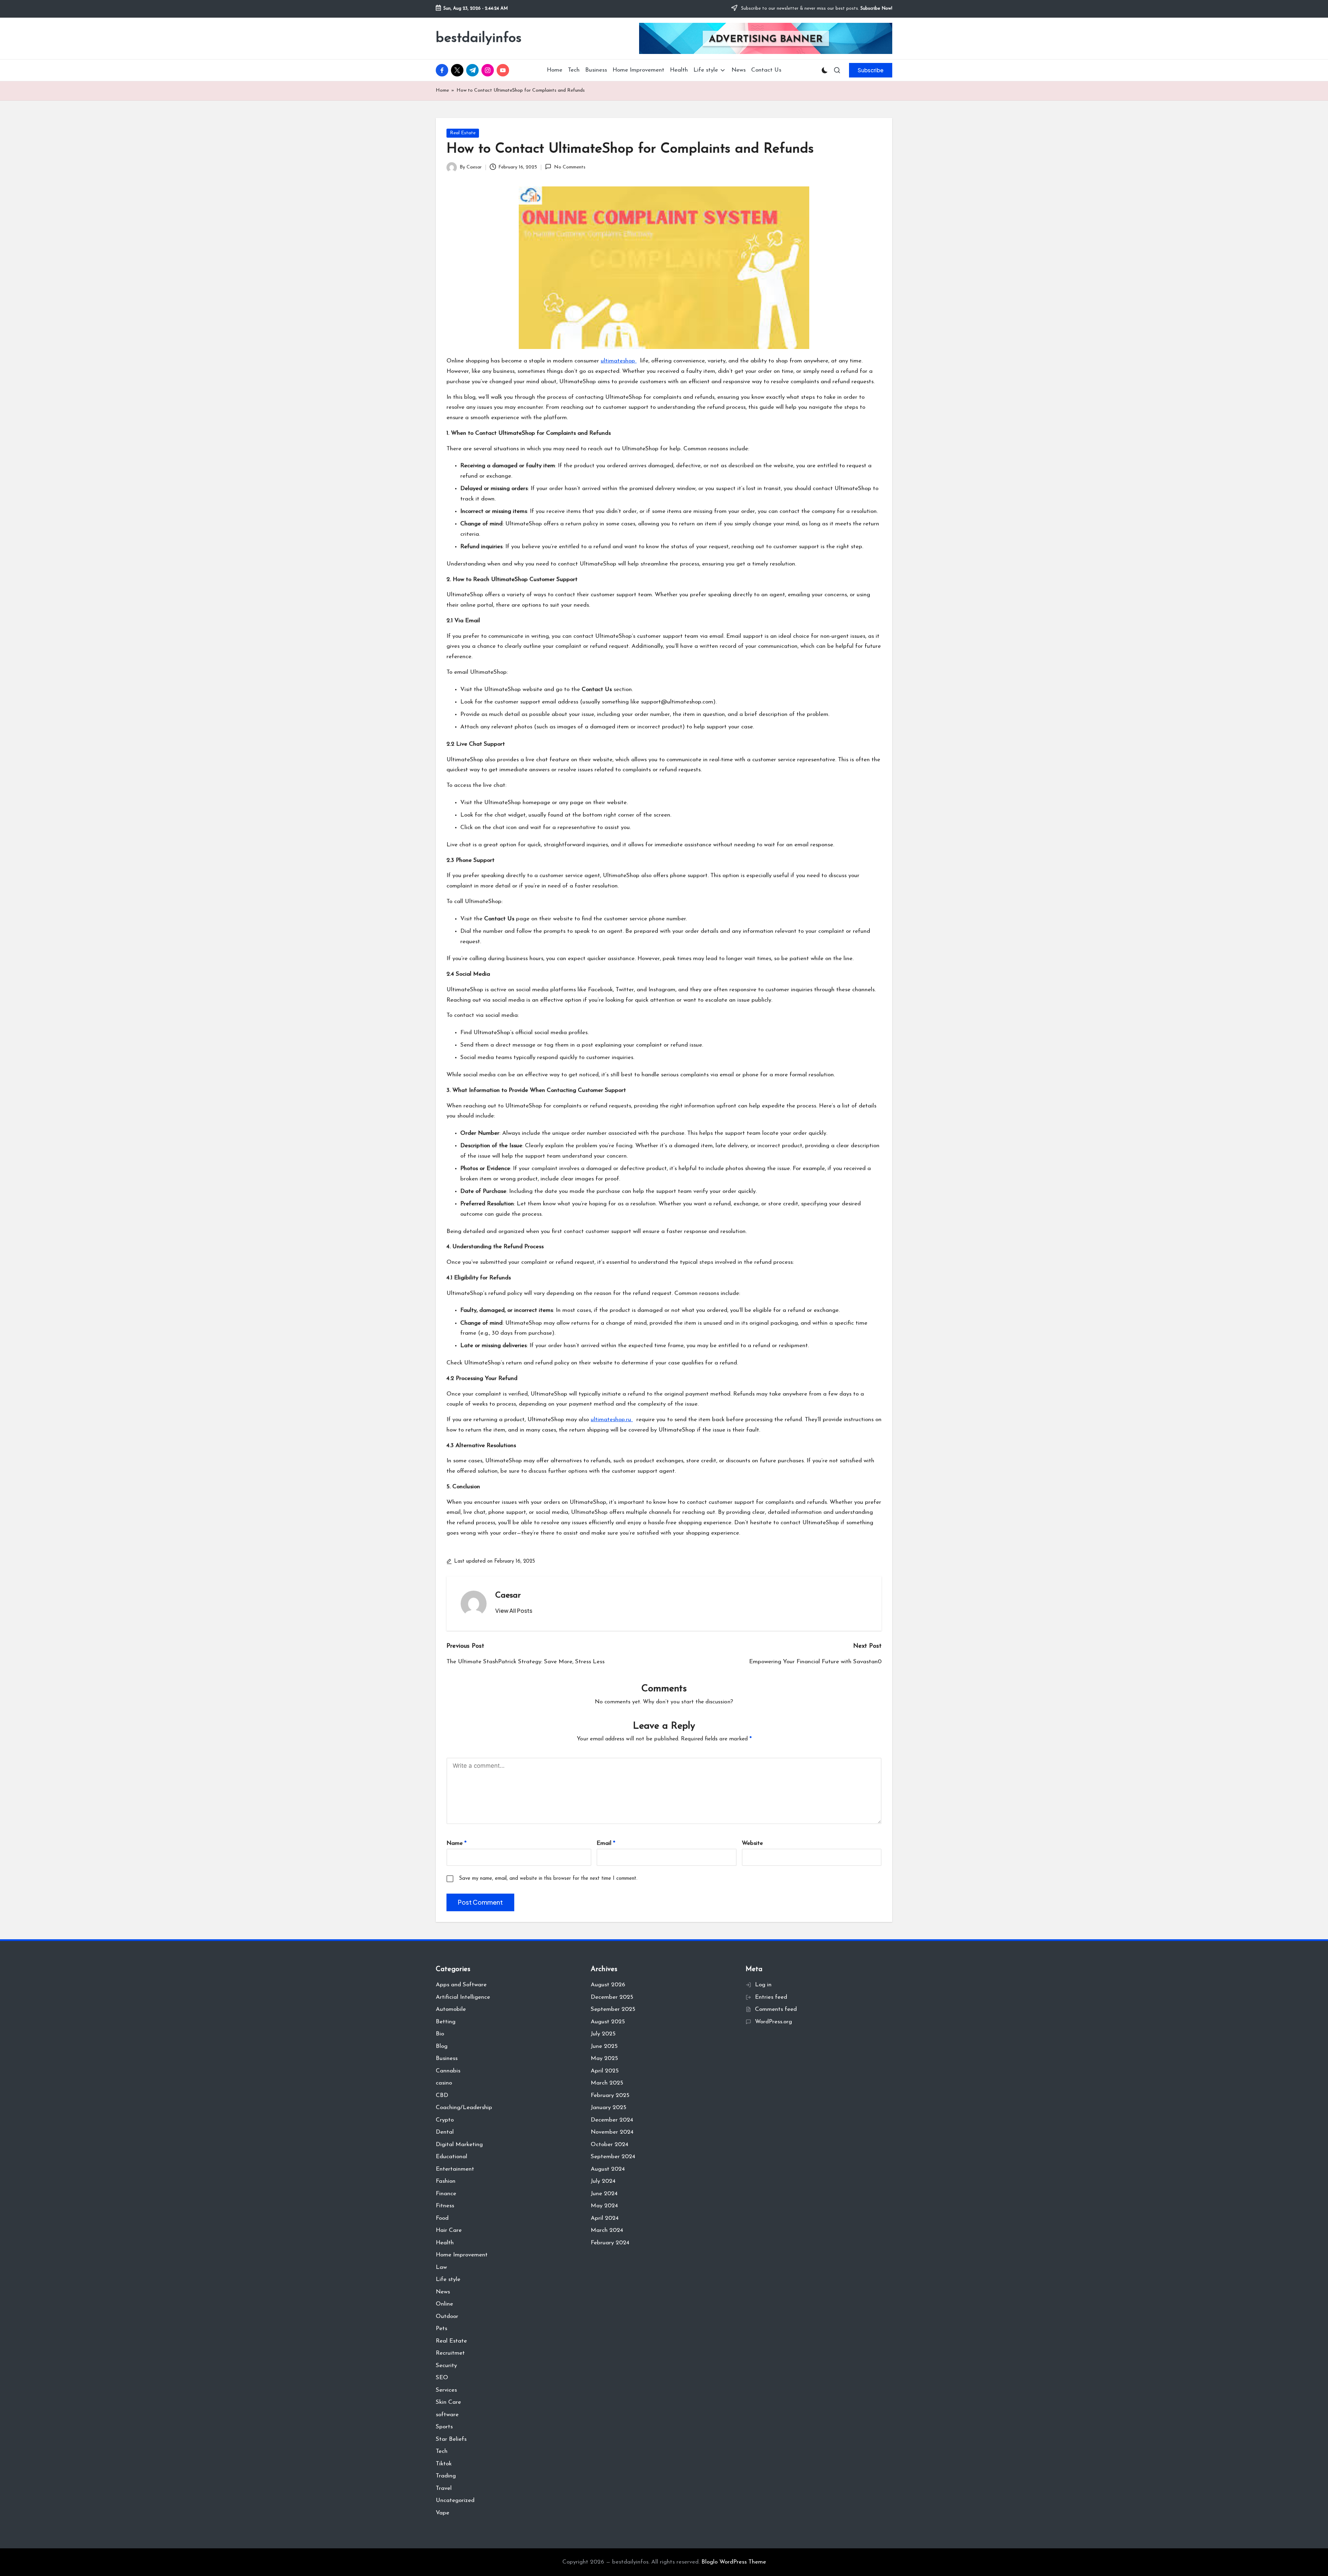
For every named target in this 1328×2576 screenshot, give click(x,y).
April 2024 (605, 2218)
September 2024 (613, 2157)
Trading (446, 2476)
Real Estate (463, 133)
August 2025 (608, 2022)
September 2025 (613, 2009)
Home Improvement (462, 2255)
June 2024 (604, 2194)
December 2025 (612, 1997)
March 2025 (607, 2083)
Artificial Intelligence (463, 1997)
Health (445, 2243)
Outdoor (447, 2316)
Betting (446, 2022)
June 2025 (604, 2046)
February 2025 (610, 2095)
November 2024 (612, 2132)
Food (442, 2218)
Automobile (451, 2009)
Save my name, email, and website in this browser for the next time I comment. (548, 1879)
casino (444, 2083)
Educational (451, 2157)
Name (456, 1843)
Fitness (445, 2206)
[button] (871, 70)
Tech (442, 2451)
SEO (442, 2378)
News (443, 2292)
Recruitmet (450, 2353)
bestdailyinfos (479, 38)
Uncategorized (455, 2500)
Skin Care (448, 2402)
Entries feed (771, 1997)
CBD (442, 2095)
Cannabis (448, 2071)
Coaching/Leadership (464, 2108)
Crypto (445, 2120)
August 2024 (608, 2169)
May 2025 (604, 2058)
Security (446, 2366)
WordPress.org (773, 2022)
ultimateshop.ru (612, 1420)
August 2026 (608, 1985)
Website (752, 1843)
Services (446, 2390)
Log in (763, 1985)
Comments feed (776, 2009)
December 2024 (612, 2120)
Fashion (446, 2181)
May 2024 (604, 2206)
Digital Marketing (459, 2145)
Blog (442, 2046)
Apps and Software (461, 1985)
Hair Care (449, 2230)
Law (441, 2267)
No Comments (570, 167)
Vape (442, 2513)
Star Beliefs (451, 2439)
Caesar (508, 1595)
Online (444, 2304)
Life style (448, 2279)
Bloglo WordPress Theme (734, 2562)
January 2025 (608, 2108)
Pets (441, 2329)
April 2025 (605, 2071)
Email (606, 1843)
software (447, 2415)
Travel (444, 2488)
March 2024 (607, 2230)
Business (447, 2058)
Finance (446, 2194)
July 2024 (603, 2181)
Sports (444, 2427)
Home (442, 90)
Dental (445, 2132)
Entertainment (455, 2169)
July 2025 (603, 2034)
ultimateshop (619, 361)
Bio (440, 2034)
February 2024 (610, 2243)
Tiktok (444, 2464)
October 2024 (610, 2145)
